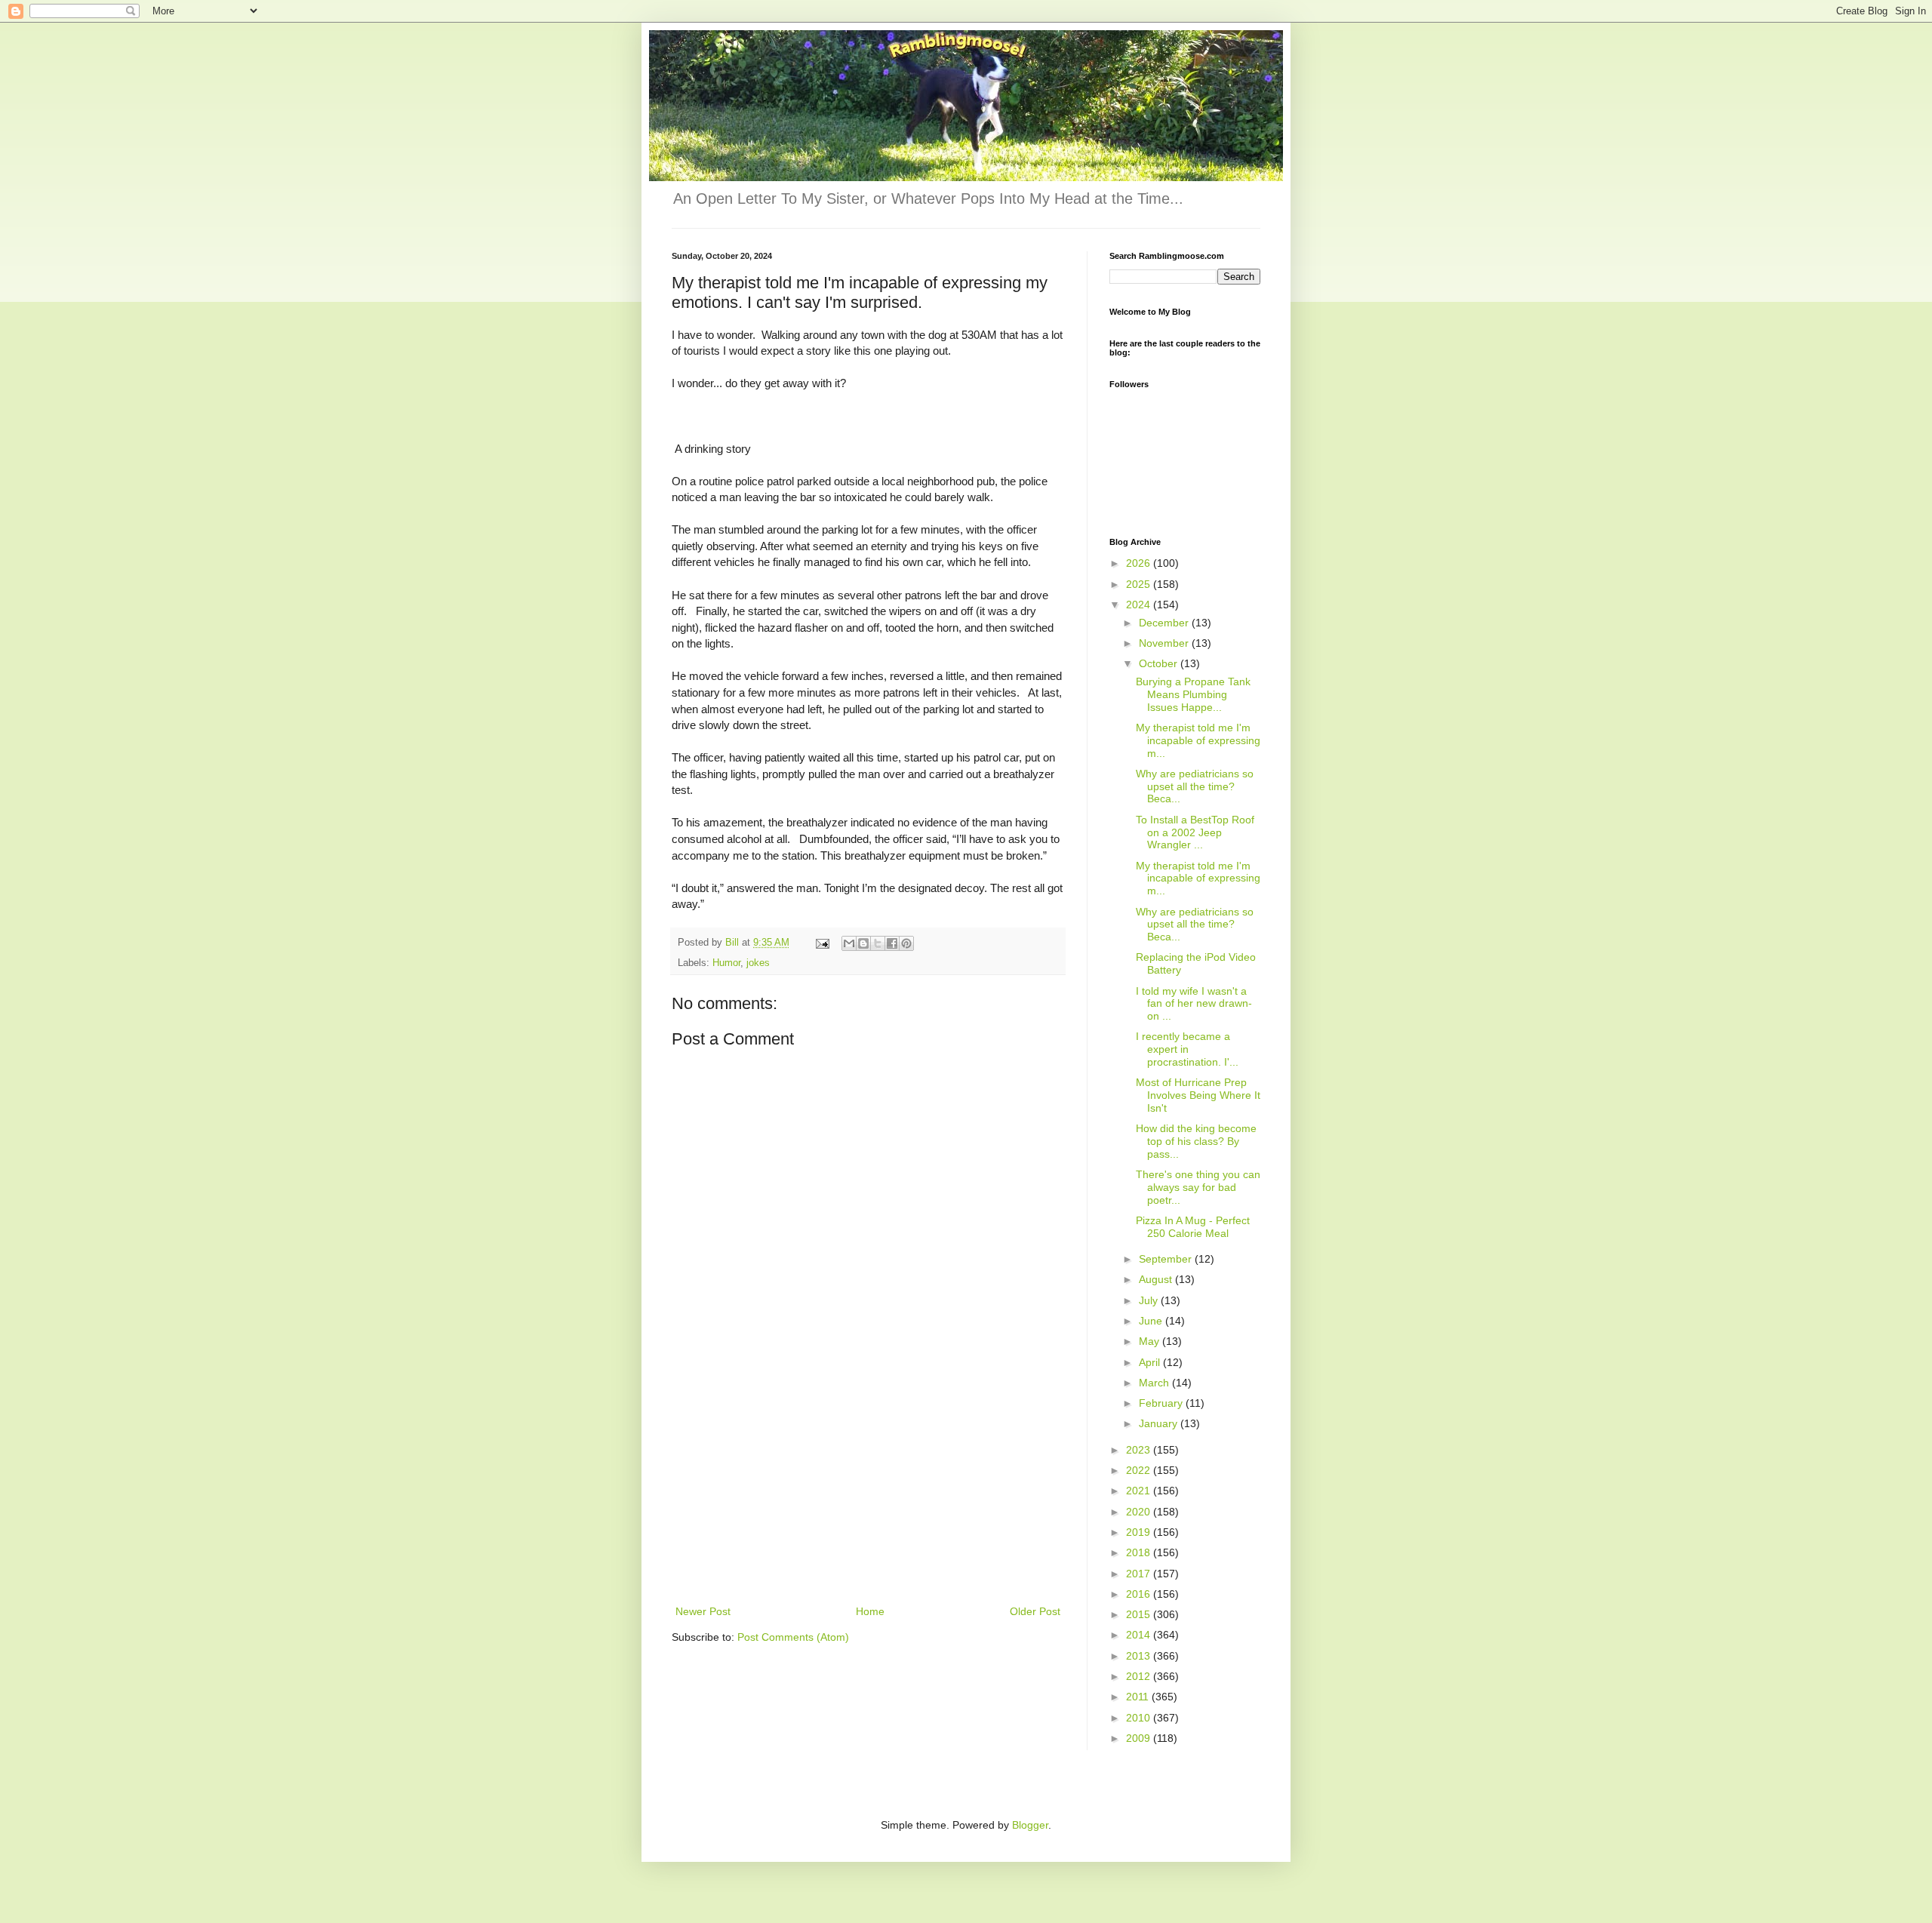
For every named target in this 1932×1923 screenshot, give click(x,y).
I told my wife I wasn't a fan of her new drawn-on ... (1194, 1004)
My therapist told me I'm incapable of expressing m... (1198, 740)
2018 (1140, 1552)
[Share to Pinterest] (906, 943)
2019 (1140, 1532)
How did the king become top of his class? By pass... (1196, 1141)
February (1162, 1403)
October (1160, 663)
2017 (1140, 1574)
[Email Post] (822, 943)
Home (870, 1611)
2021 (1140, 1491)
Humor (726, 963)
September (1167, 1259)
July (1150, 1300)
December (1165, 623)
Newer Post (703, 1611)
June (1152, 1321)
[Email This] (849, 943)
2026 (1140, 563)
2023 (1140, 1450)
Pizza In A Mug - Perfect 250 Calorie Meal (1193, 1227)
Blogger (1030, 1825)
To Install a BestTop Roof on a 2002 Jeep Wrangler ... (1195, 832)
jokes (758, 963)
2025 (1140, 584)
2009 (1140, 1738)
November (1165, 643)
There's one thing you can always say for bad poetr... (1198, 1187)
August (1157, 1279)
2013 (1140, 1656)
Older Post (1035, 1611)
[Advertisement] (868, 1489)
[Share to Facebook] (892, 943)
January (1160, 1423)
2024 (1140, 605)
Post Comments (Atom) (793, 1637)
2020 (1140, 1512)
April (1151, 1362)
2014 (1140, 1635)
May (1151, 1341)
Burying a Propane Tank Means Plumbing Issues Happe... (1193, 694)
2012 (1140, 1676)
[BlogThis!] (863, 943)
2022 (1140, 1470)
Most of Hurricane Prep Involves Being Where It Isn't (1198, 1095)
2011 (1139, 1697)
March (1155, 1383)
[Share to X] (878, 943)
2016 (1140, 1594)
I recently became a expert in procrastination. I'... (1187, 1049)
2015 (1140, 1614)
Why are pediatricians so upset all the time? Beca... (1195, 786)
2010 (1140, 1718)
